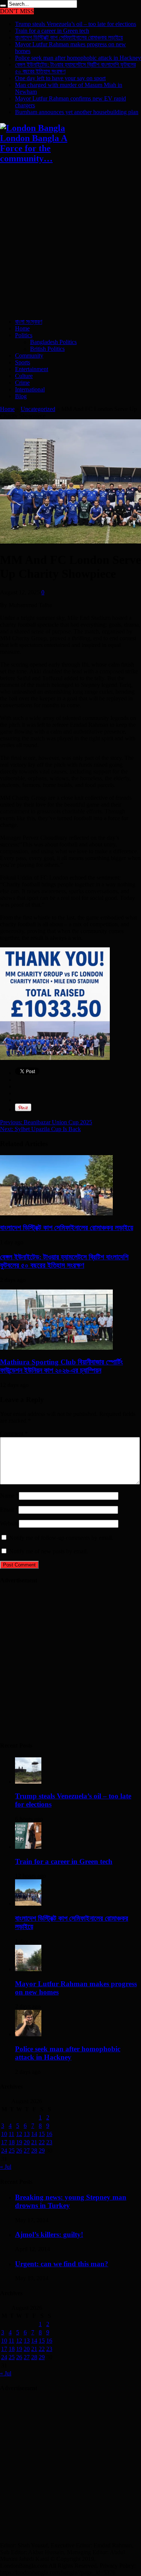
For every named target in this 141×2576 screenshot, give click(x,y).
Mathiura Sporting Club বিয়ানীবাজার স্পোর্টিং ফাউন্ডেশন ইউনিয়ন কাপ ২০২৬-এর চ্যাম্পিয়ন (61, 1366)
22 (42, 2142)
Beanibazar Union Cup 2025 (46, 1122)
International (30, 389)
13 (27, 2134)
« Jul (6, 2167)
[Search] (3, 6)
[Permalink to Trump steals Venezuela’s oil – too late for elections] (28, 1782)
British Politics (47, 349)
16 (49, 2134)
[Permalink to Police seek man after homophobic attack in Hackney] (28, 2034)
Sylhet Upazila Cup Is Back (40, 1129)
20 (27, 2142)
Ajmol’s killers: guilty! (49, 2234)
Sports (23, 362)
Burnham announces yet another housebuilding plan (77, 112)
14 (34, 2134)
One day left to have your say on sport (60, 78)
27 (27, 2150)
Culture (24, 376)
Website (9, 1523)
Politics (24, 335)
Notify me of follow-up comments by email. (61, 1538)
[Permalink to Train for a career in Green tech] (28, 1847)
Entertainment (32, 369)
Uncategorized (38, 409)
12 (19, 2134)
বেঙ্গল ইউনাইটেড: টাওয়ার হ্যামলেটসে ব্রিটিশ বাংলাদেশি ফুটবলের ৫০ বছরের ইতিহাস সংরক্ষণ (64, 1261)
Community (29, 355)
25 (12, 2150)
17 (4, 2142)
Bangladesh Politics (53, 342)
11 (11, 2134)
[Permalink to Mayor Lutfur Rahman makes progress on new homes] (28, 1969)
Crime (22, 383)
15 (42, 2134)
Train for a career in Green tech (52, 31)
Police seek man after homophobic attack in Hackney (78, 58)
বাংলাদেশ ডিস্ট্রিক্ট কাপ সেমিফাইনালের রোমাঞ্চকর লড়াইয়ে (69, 37)
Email (7, 1510)
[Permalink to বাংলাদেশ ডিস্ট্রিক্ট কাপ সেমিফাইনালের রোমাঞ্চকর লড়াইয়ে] (56, 1213)
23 (49, 2142)
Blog (21, 396)
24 (4, 2150)
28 (34, 2150)
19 (19, 2142)
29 (42, 2150)
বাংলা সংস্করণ (29, 322)
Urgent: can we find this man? (62, 2264)
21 (34, 2142)
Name (7, 1496)
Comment (14, 1433)
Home (22, 328)
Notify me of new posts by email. (49, 1551)
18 (12, 2142)
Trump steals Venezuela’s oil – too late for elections (76, 24)
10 (4, 2134)
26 (19, 2150)
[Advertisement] (70, 242)
